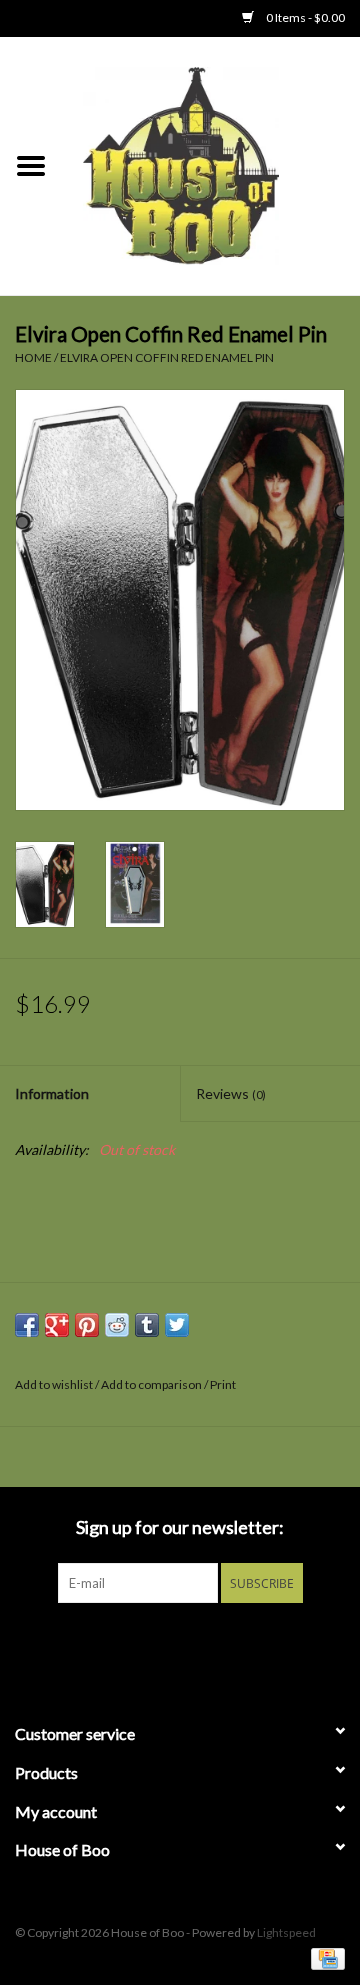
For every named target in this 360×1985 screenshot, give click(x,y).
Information (52, 1093)
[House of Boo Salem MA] (211, 164)
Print (223, 1384)
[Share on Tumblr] (147, 1325)
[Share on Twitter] (177, 1325)
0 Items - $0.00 (304, 17)
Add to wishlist (54, 1384)
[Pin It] (87, 1325)
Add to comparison (152, 1384)
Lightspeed (286, 1932)
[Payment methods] (324, 1957)
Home (33, 357)
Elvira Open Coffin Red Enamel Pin (167, 357)
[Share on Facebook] (27, 1325)
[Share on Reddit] (117, 1325)
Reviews (231, 1093)
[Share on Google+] (57, 1325)
